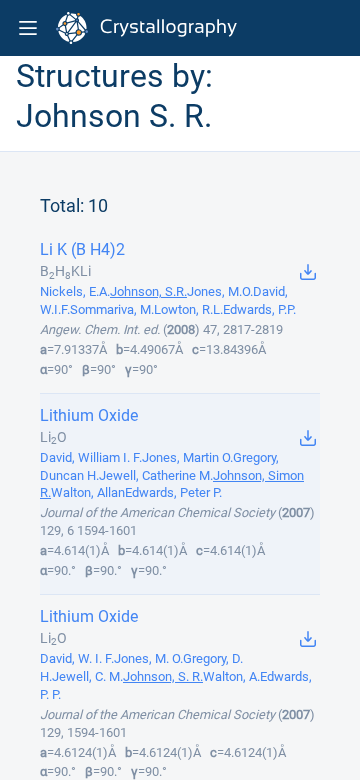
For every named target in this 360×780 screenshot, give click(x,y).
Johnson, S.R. (148, 291)
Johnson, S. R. (163, 676)
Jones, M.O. (220, 291)
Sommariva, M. (112, 309)
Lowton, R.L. (188, 309)
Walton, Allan (88, 492)
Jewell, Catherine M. (156, 475)
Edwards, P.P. (259, 309)
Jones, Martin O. (187, 457)
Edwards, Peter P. (173, 492)
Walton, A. (231, 676)
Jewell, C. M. (87, 676)
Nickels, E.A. (75, 291)
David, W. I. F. (77, 658)
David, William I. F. (91, 457)
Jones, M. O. (148, 658)
